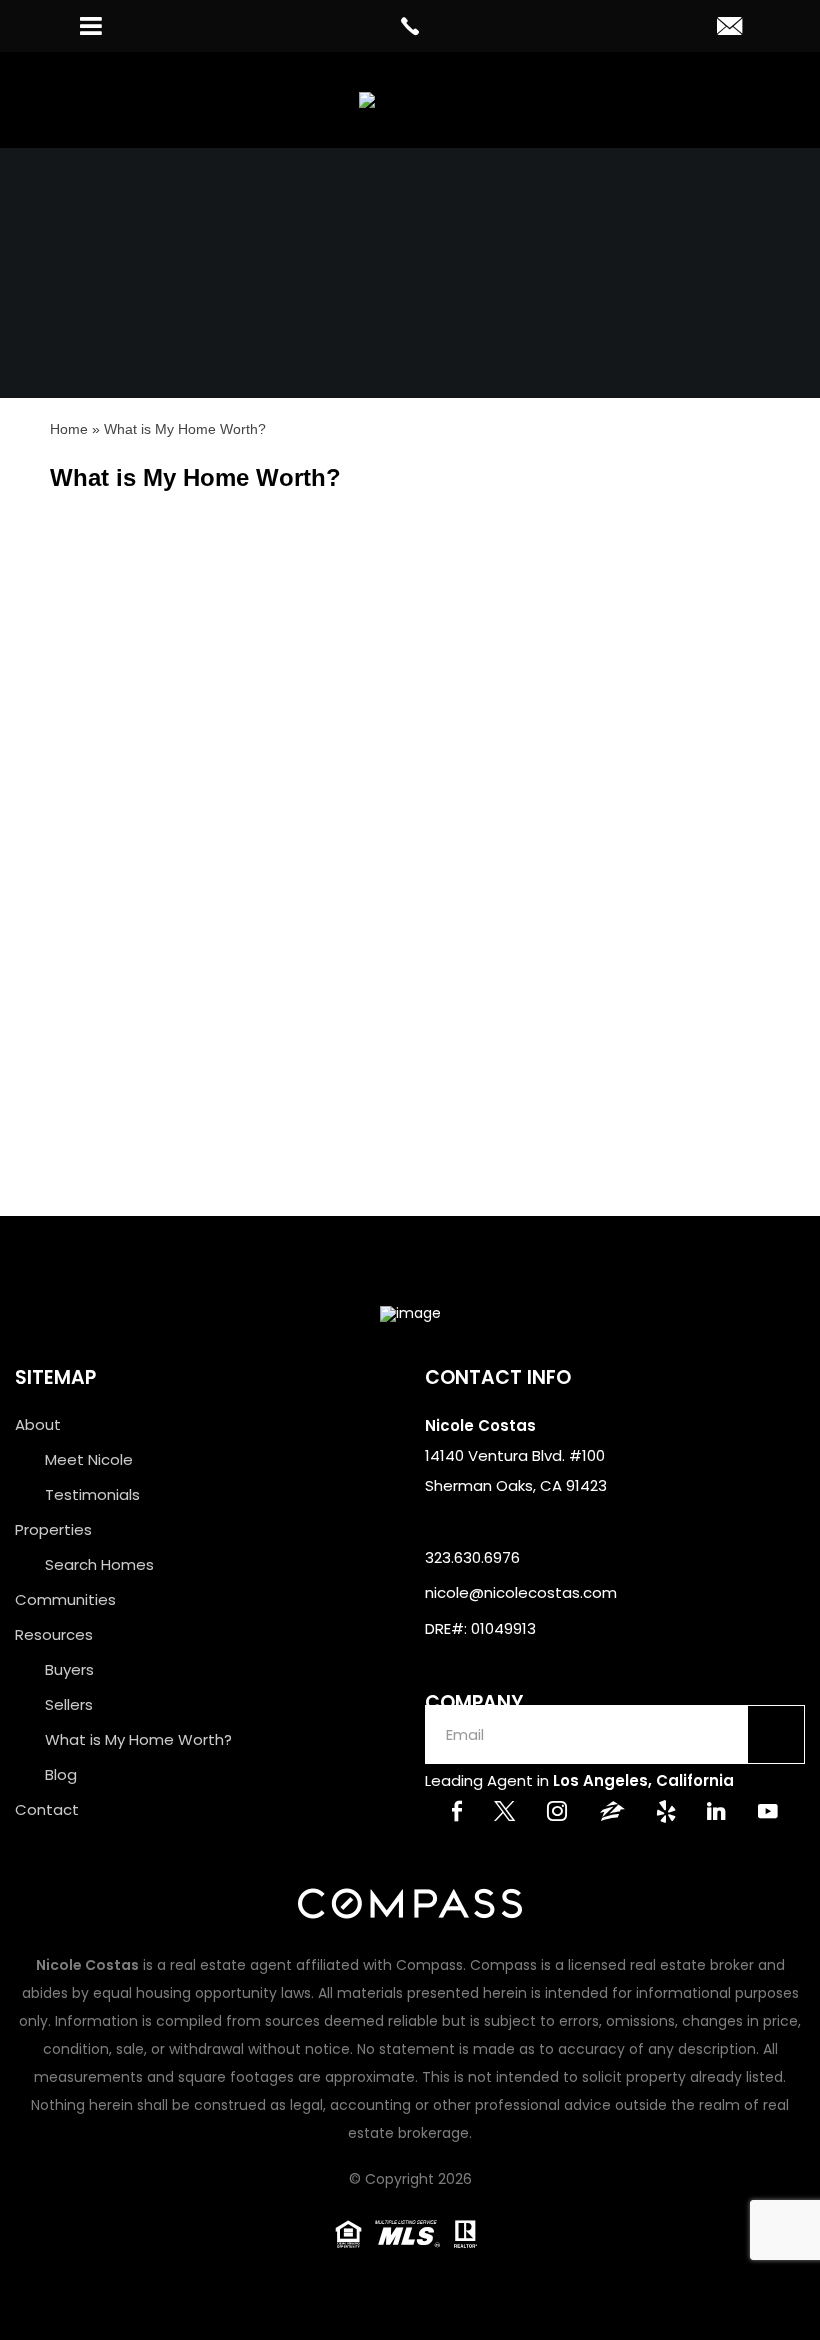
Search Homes (99, 1564)
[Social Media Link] (457, 1813)
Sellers (69, 1704)
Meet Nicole (89, 1459)
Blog (61, 1774)
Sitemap (55, 1377)
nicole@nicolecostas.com (521, 1592)
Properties (53, 1529)
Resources (54, 1634)
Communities (65, 1599)
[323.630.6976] (410, 26)
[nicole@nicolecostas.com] (729, 28)
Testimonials (92, 1494)
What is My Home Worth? (138, 1739)
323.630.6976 (472, 1557)
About (38, 1424)
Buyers (69, 1669)
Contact (47, 1809)
